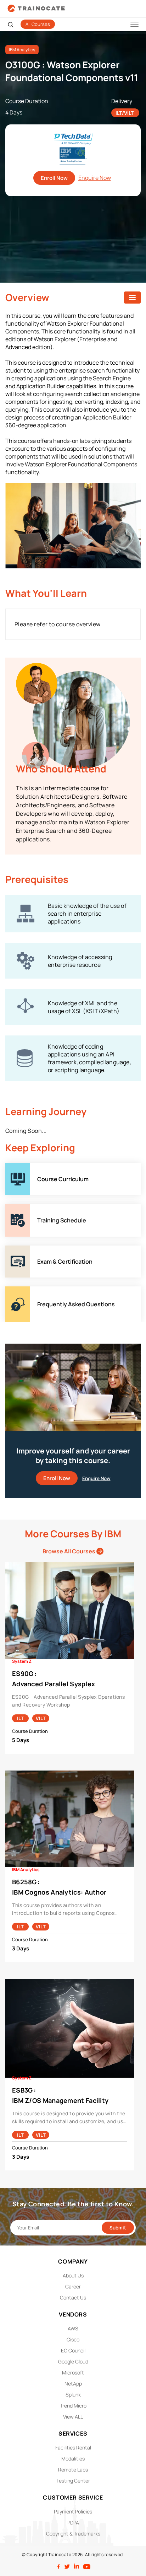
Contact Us (73, 2297)
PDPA (73, 2523)
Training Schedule (29, 1208)
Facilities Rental (73, 2448)
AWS (73, 2328)
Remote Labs (73, 2470)
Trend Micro (73, 2406)
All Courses (38, 24)
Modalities (73, 2459)
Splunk (73, 2395)
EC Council (73, 2350)
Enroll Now (54, 178)
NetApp (73, 2384)
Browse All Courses (69, 1551)
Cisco (73, 2339)
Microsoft (73, 2373)
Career (73, 2286)
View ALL (73, 2417)
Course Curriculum (30, 1167)
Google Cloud (73, 2361)
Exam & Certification (32, 1249)
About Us (73, 2275)
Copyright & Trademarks (73, 2534)
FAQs (12, 1290)
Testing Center (73, 2481)
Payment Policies (73, 2511)
